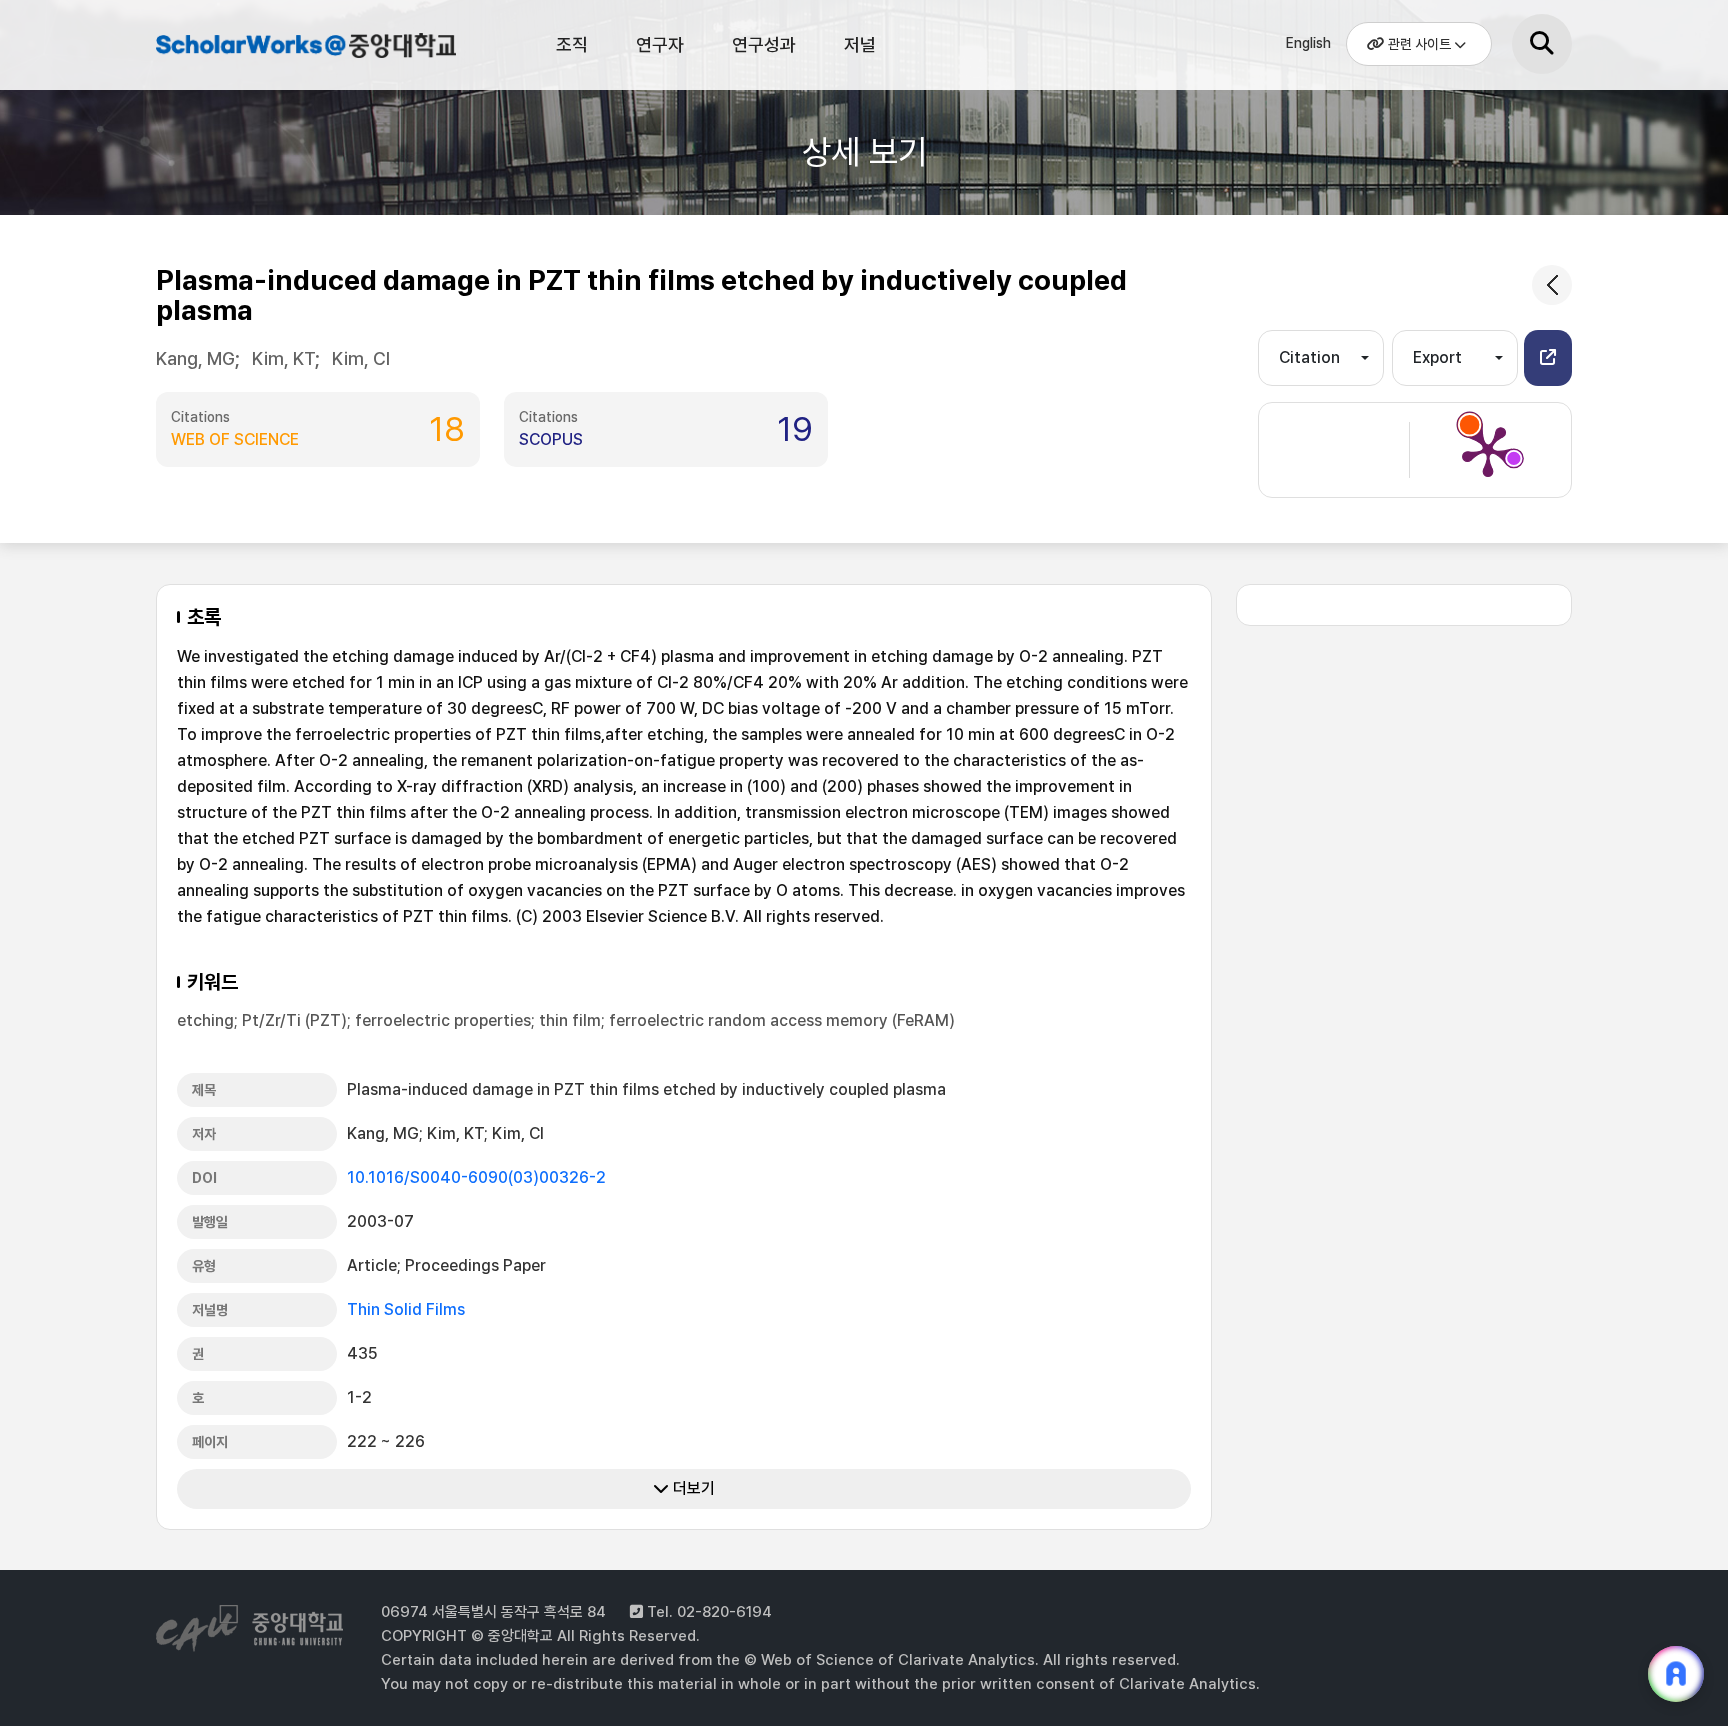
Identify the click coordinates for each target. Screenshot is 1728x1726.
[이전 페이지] (1552, 285)
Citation (1309, 357)
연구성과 (764, 44)
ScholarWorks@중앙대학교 (303, 48)
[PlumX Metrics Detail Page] (1488, 450)
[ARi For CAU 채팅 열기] (1676, 1674)
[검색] (1542, 44)
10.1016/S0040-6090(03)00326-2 (476, 1177)
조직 (572, 44)
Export (1437, 357)
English (1308, 43)
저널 (860, 44)
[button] (1548, 358)
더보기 (692, 1488)
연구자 (660, 44)
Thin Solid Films (406, 1309)
